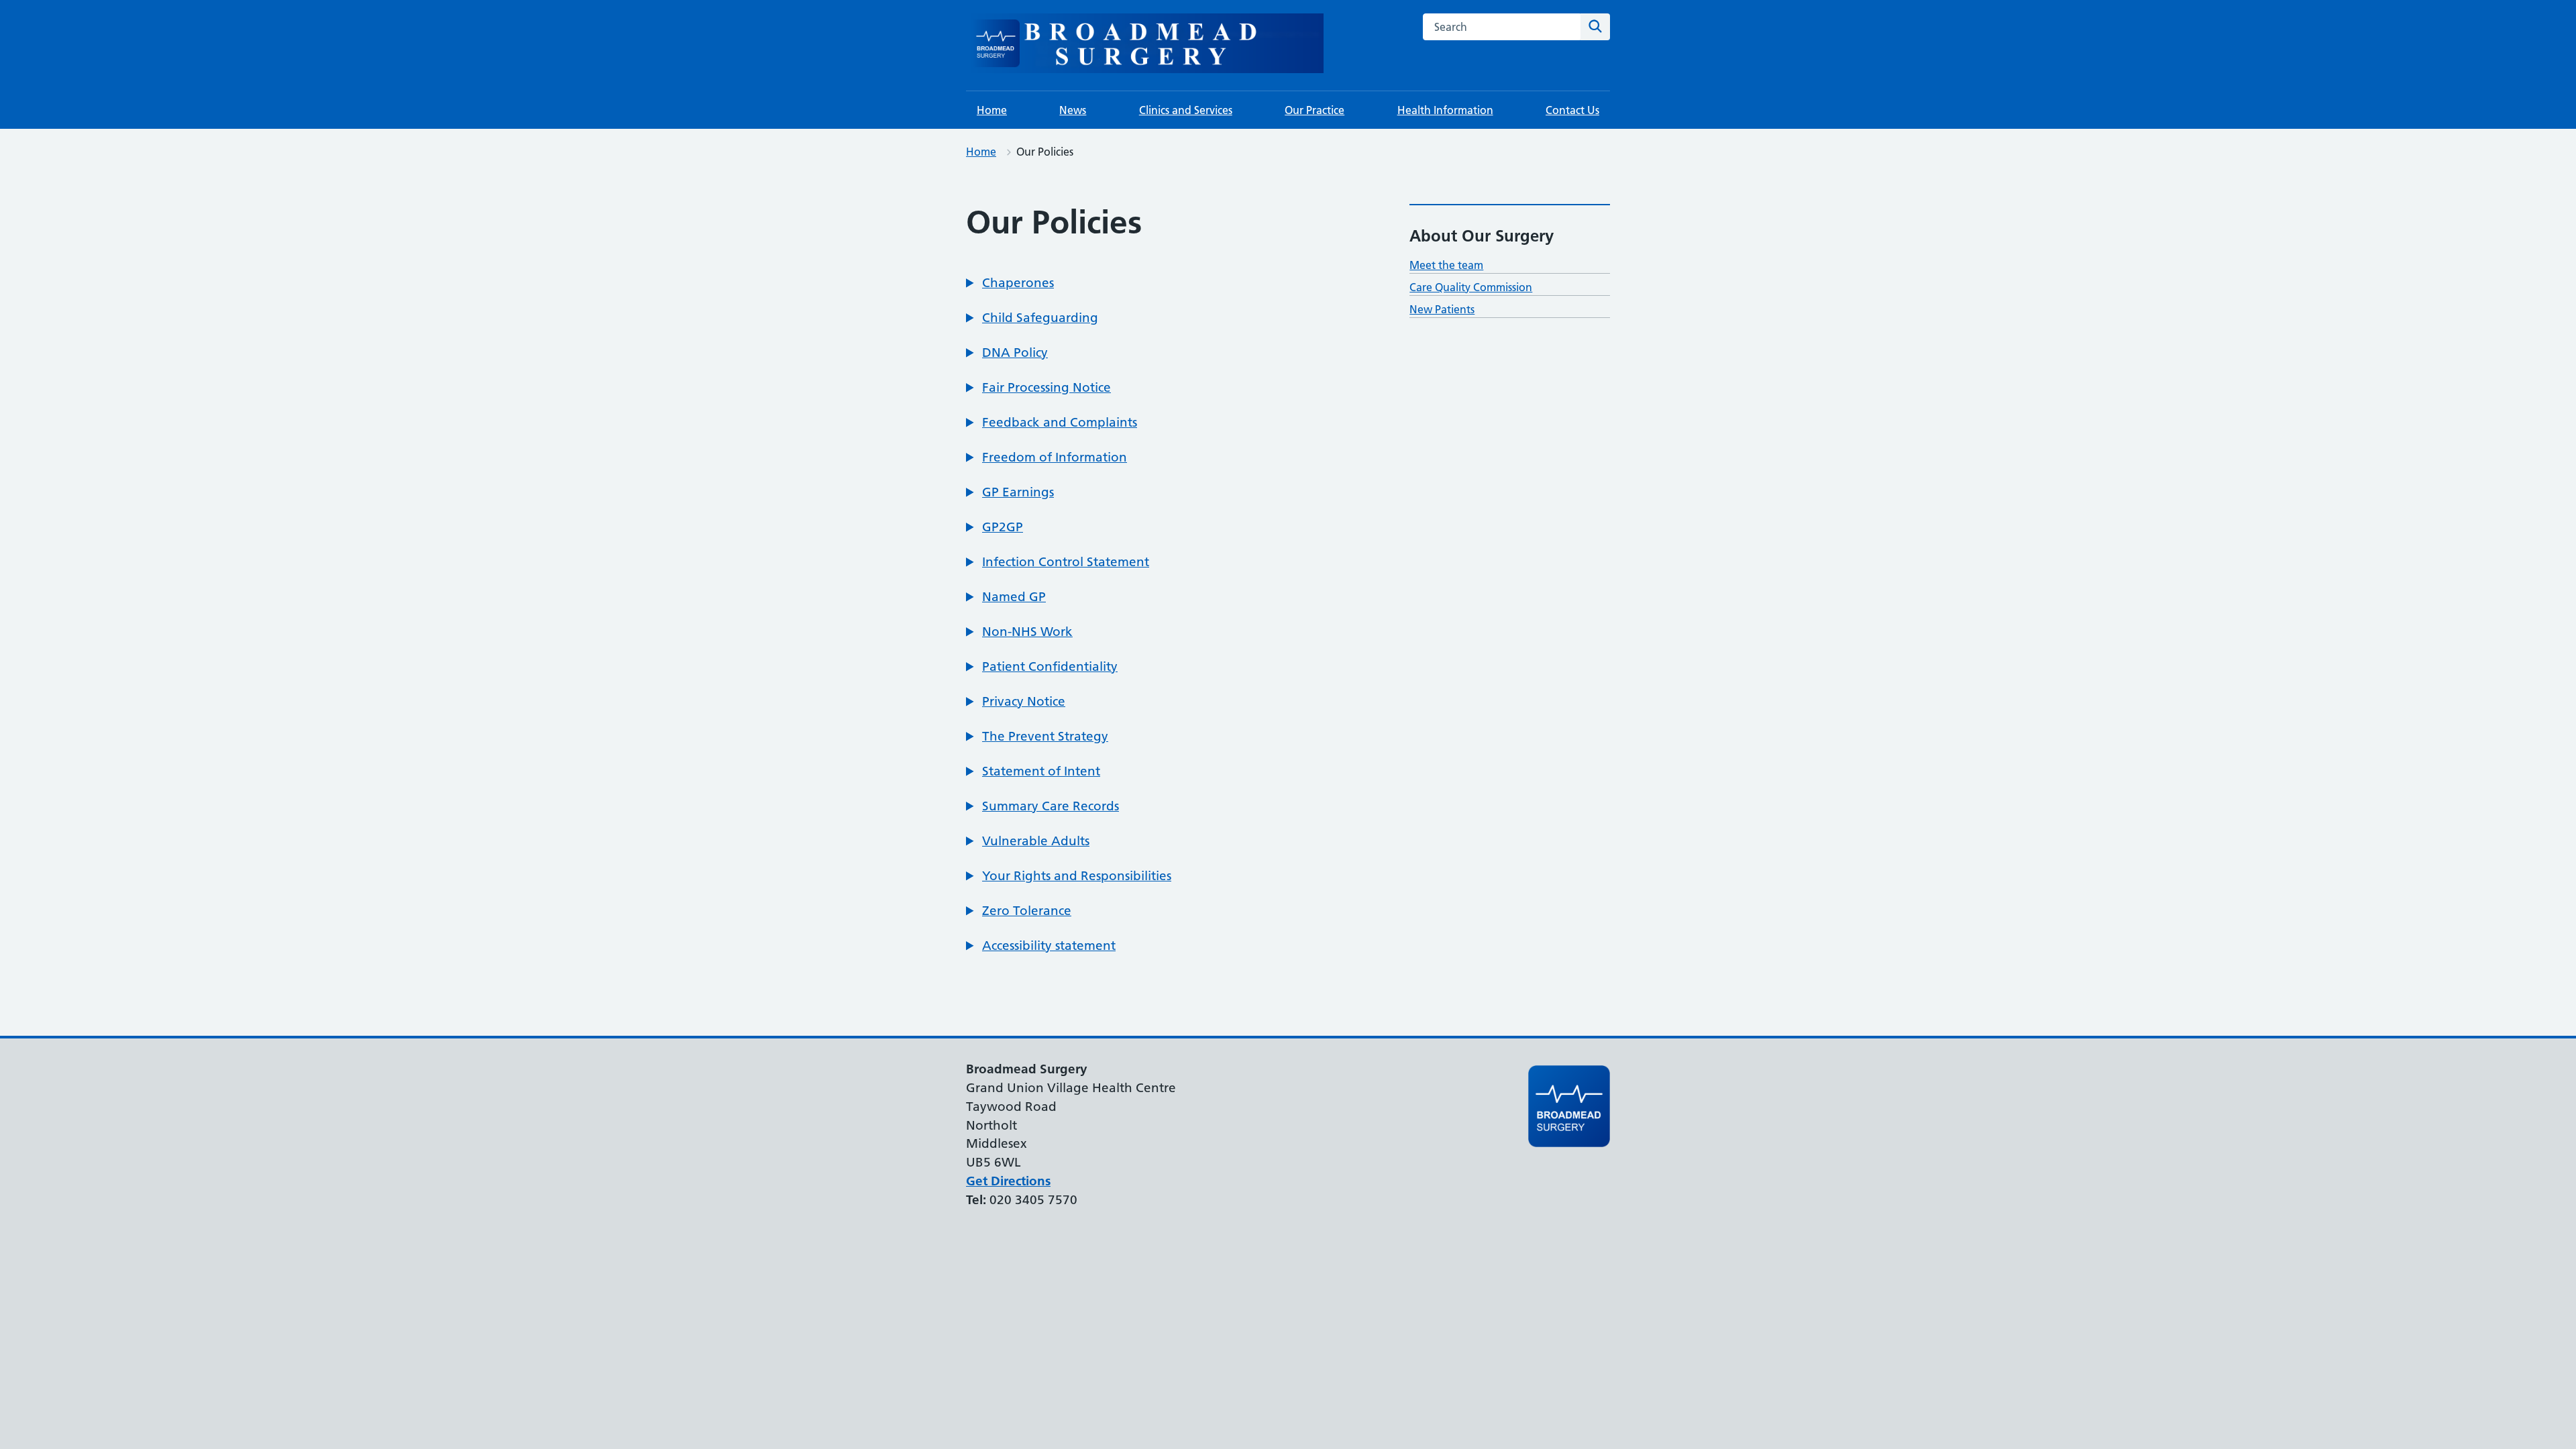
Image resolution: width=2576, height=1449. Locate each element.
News (1073, 110)
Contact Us (1572, 110)
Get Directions (1008, 1181)
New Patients (1442, 309)
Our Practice (1314, 110)
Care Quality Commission (1471, 287)
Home (992, 110)
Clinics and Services (1186, 110)
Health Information (1445, 110)
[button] (1010, 283)
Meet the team (1446, 265)
